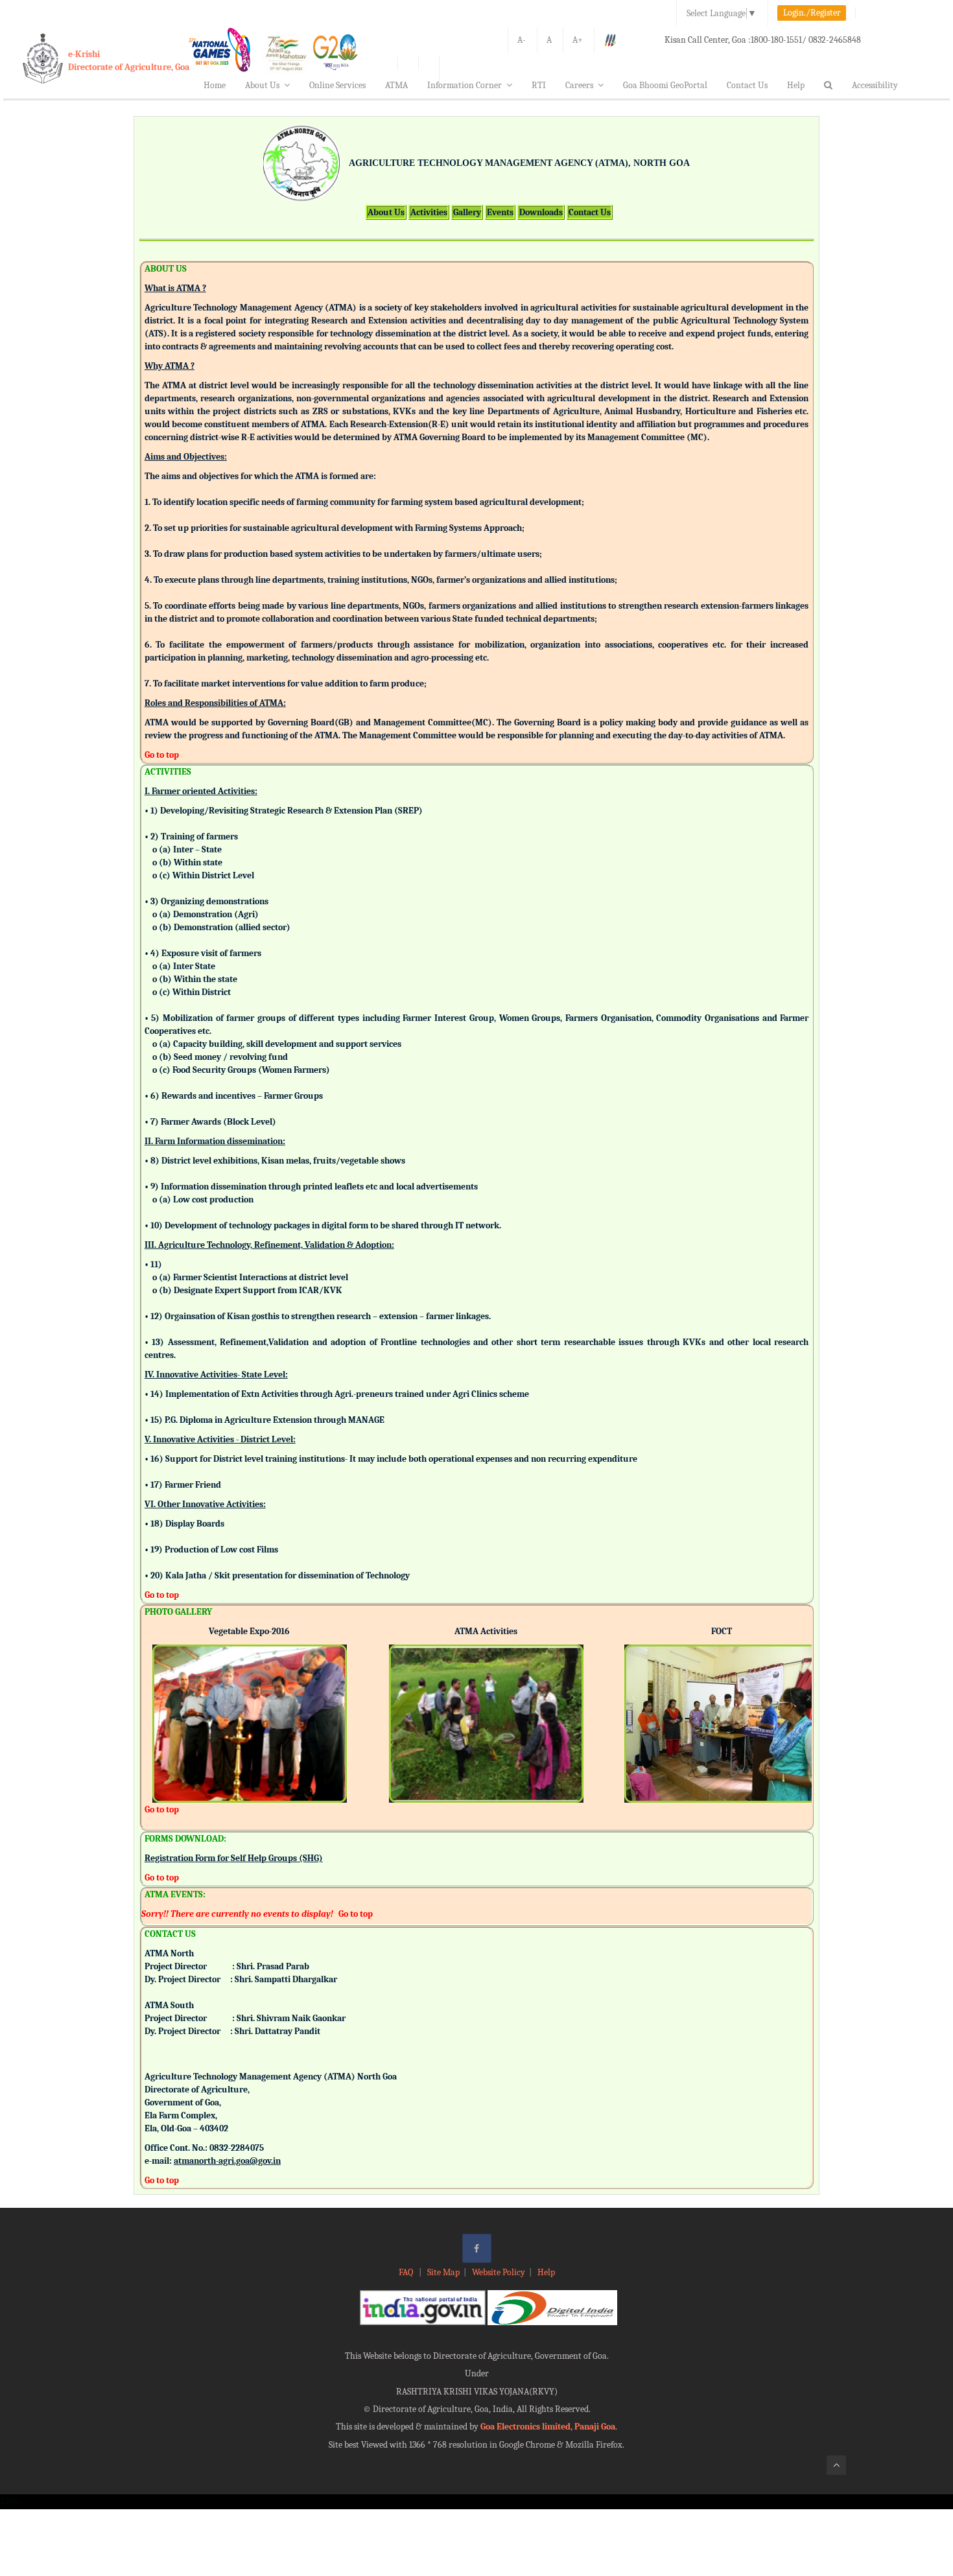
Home (215, 85)
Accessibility (875, 85)
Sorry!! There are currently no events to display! (237, 1914)
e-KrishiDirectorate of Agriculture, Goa (129, 61)
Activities (429, 212)
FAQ (407, 2272)
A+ (578, 40)
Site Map (443, 2272)
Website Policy (499, 2272)
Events (500, 212)
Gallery (467, 212)
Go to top (162, 755)
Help (796, 85)
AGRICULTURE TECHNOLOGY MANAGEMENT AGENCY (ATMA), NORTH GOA (519, 163)
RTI (539, 85)
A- (522, 40)
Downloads (541, 212)
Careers (579, 85)
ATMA (396, 85)
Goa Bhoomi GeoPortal (665, 85)
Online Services (337, 85)
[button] (162, 1706)
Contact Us (747, 85)
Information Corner (465, 85)
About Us (262, 85)
